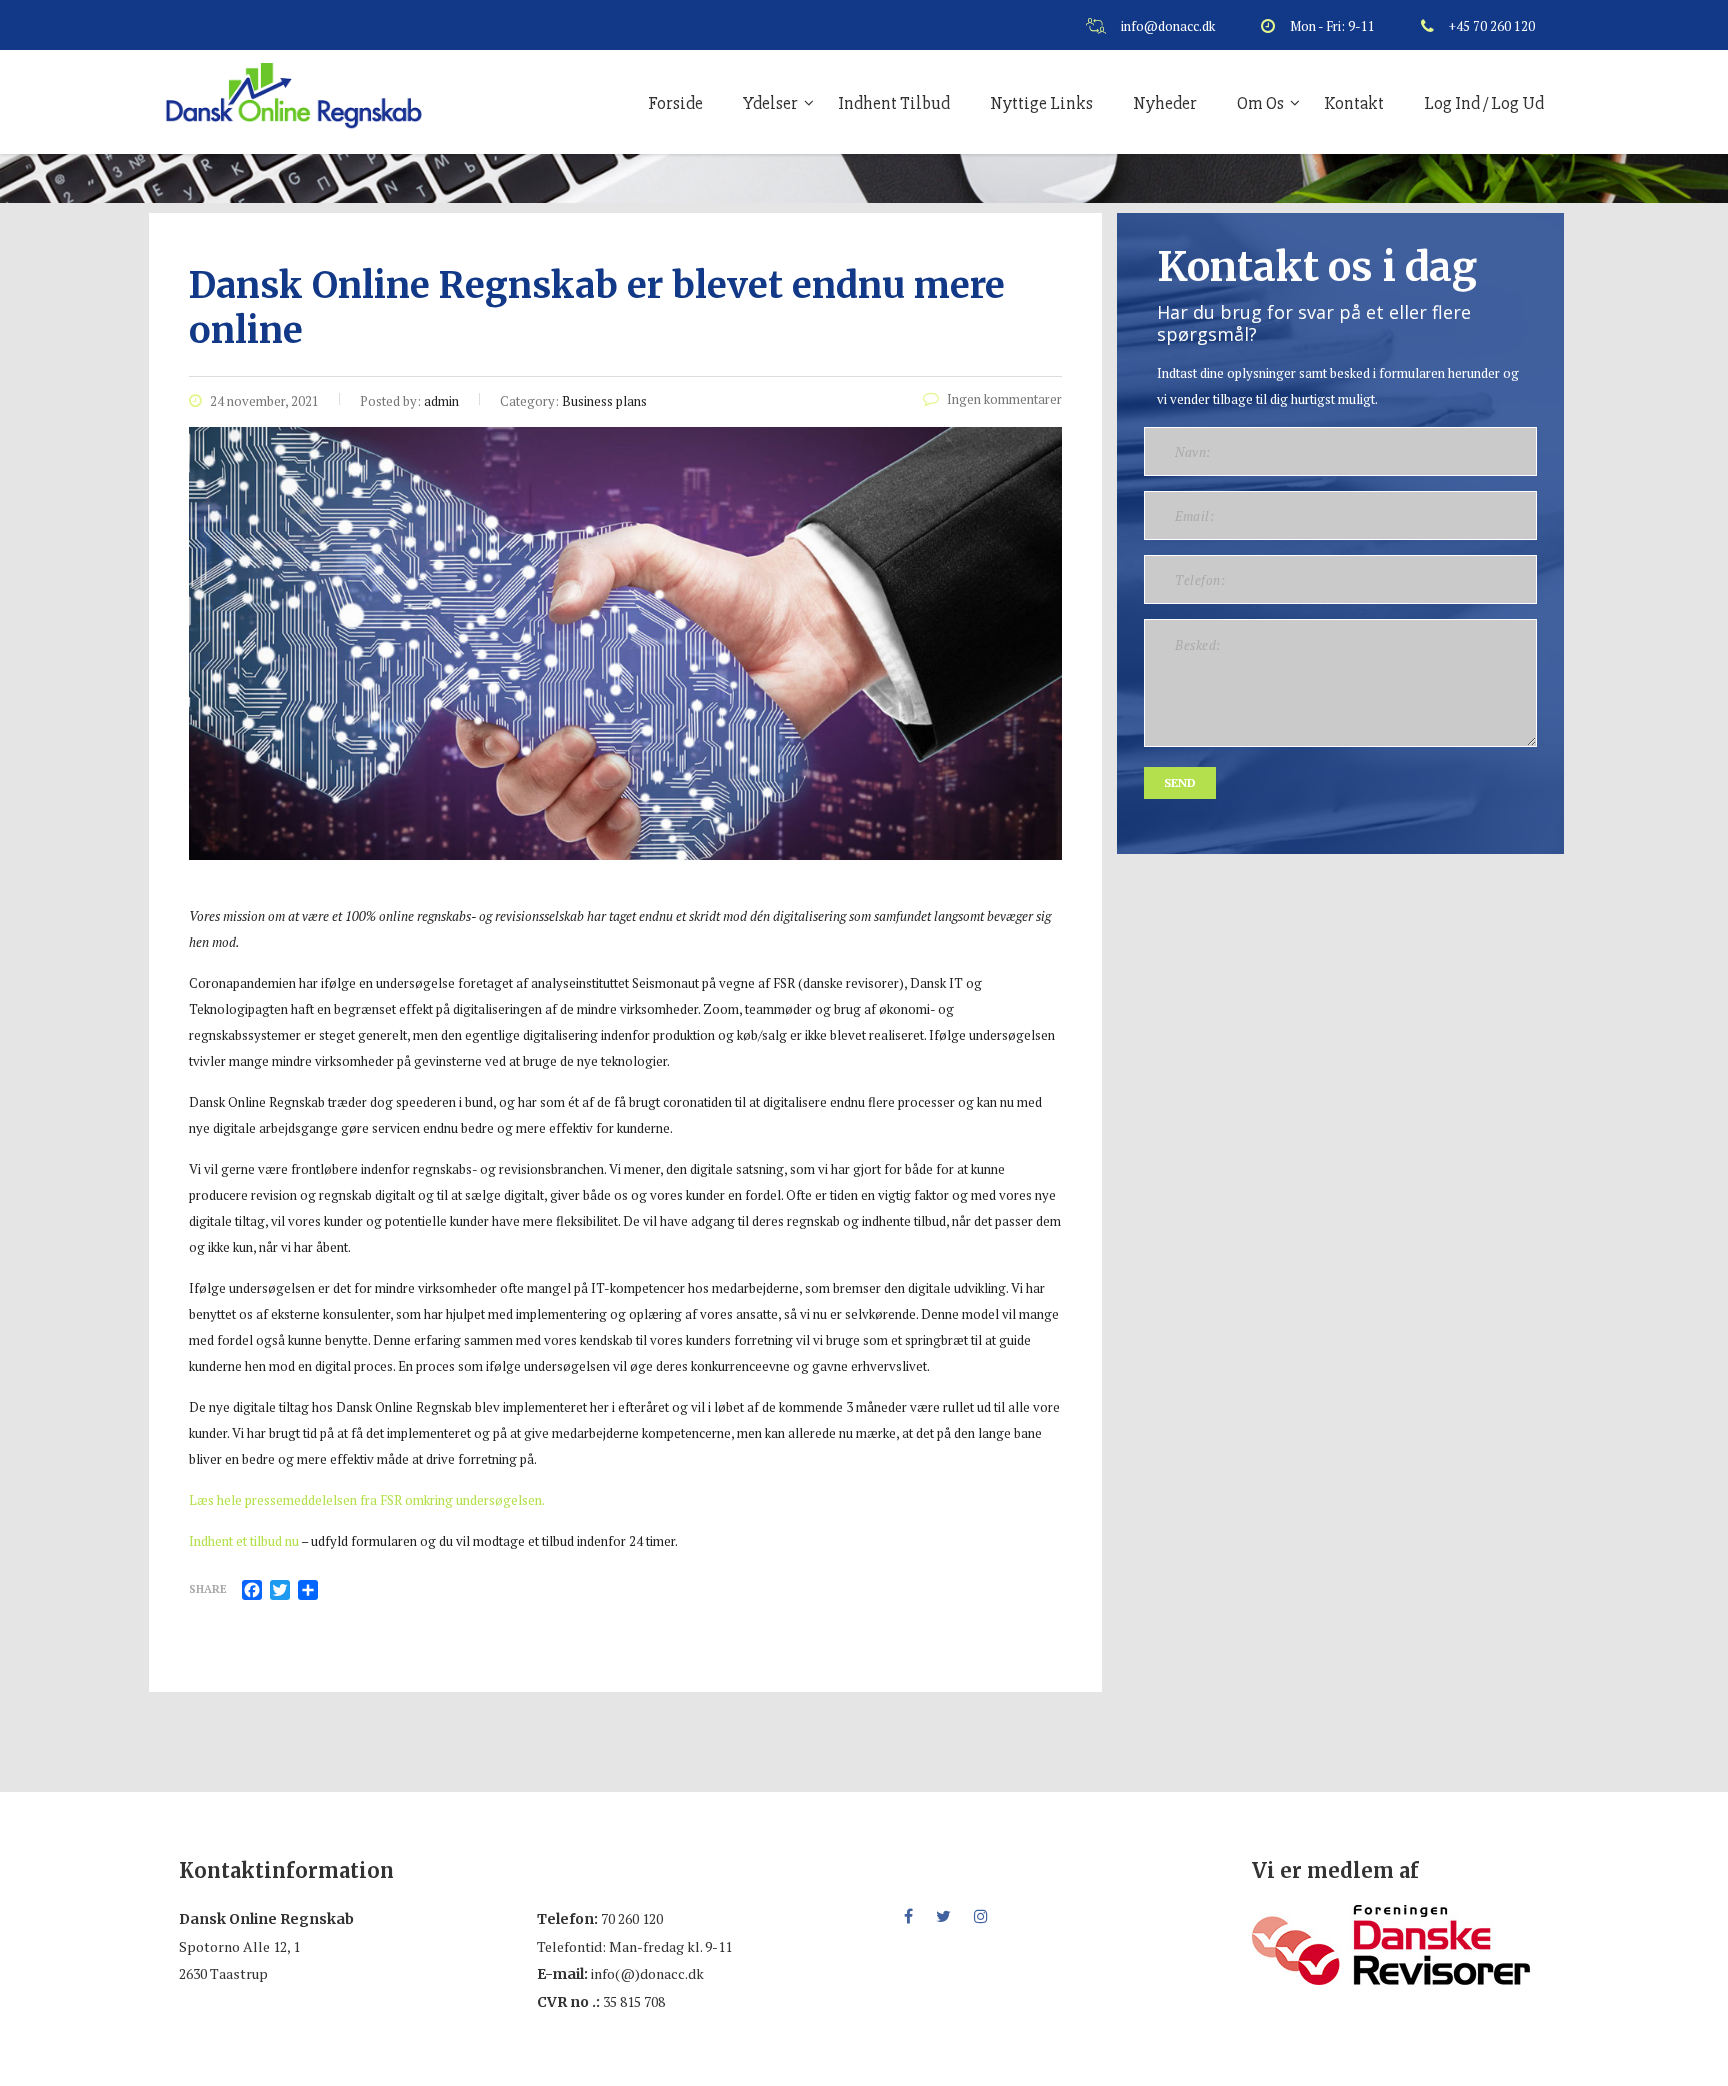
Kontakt (1354, 103)
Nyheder (1165, 103)
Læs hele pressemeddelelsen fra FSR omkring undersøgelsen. (367, 1500)
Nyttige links (1041, 103)
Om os (1260, 103)
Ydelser (770, 103)
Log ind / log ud (1484, 103)
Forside (675, 103)
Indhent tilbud (894, 103)
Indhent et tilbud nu (244, 1541)
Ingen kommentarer (1004, 399)
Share (208, 1589)
